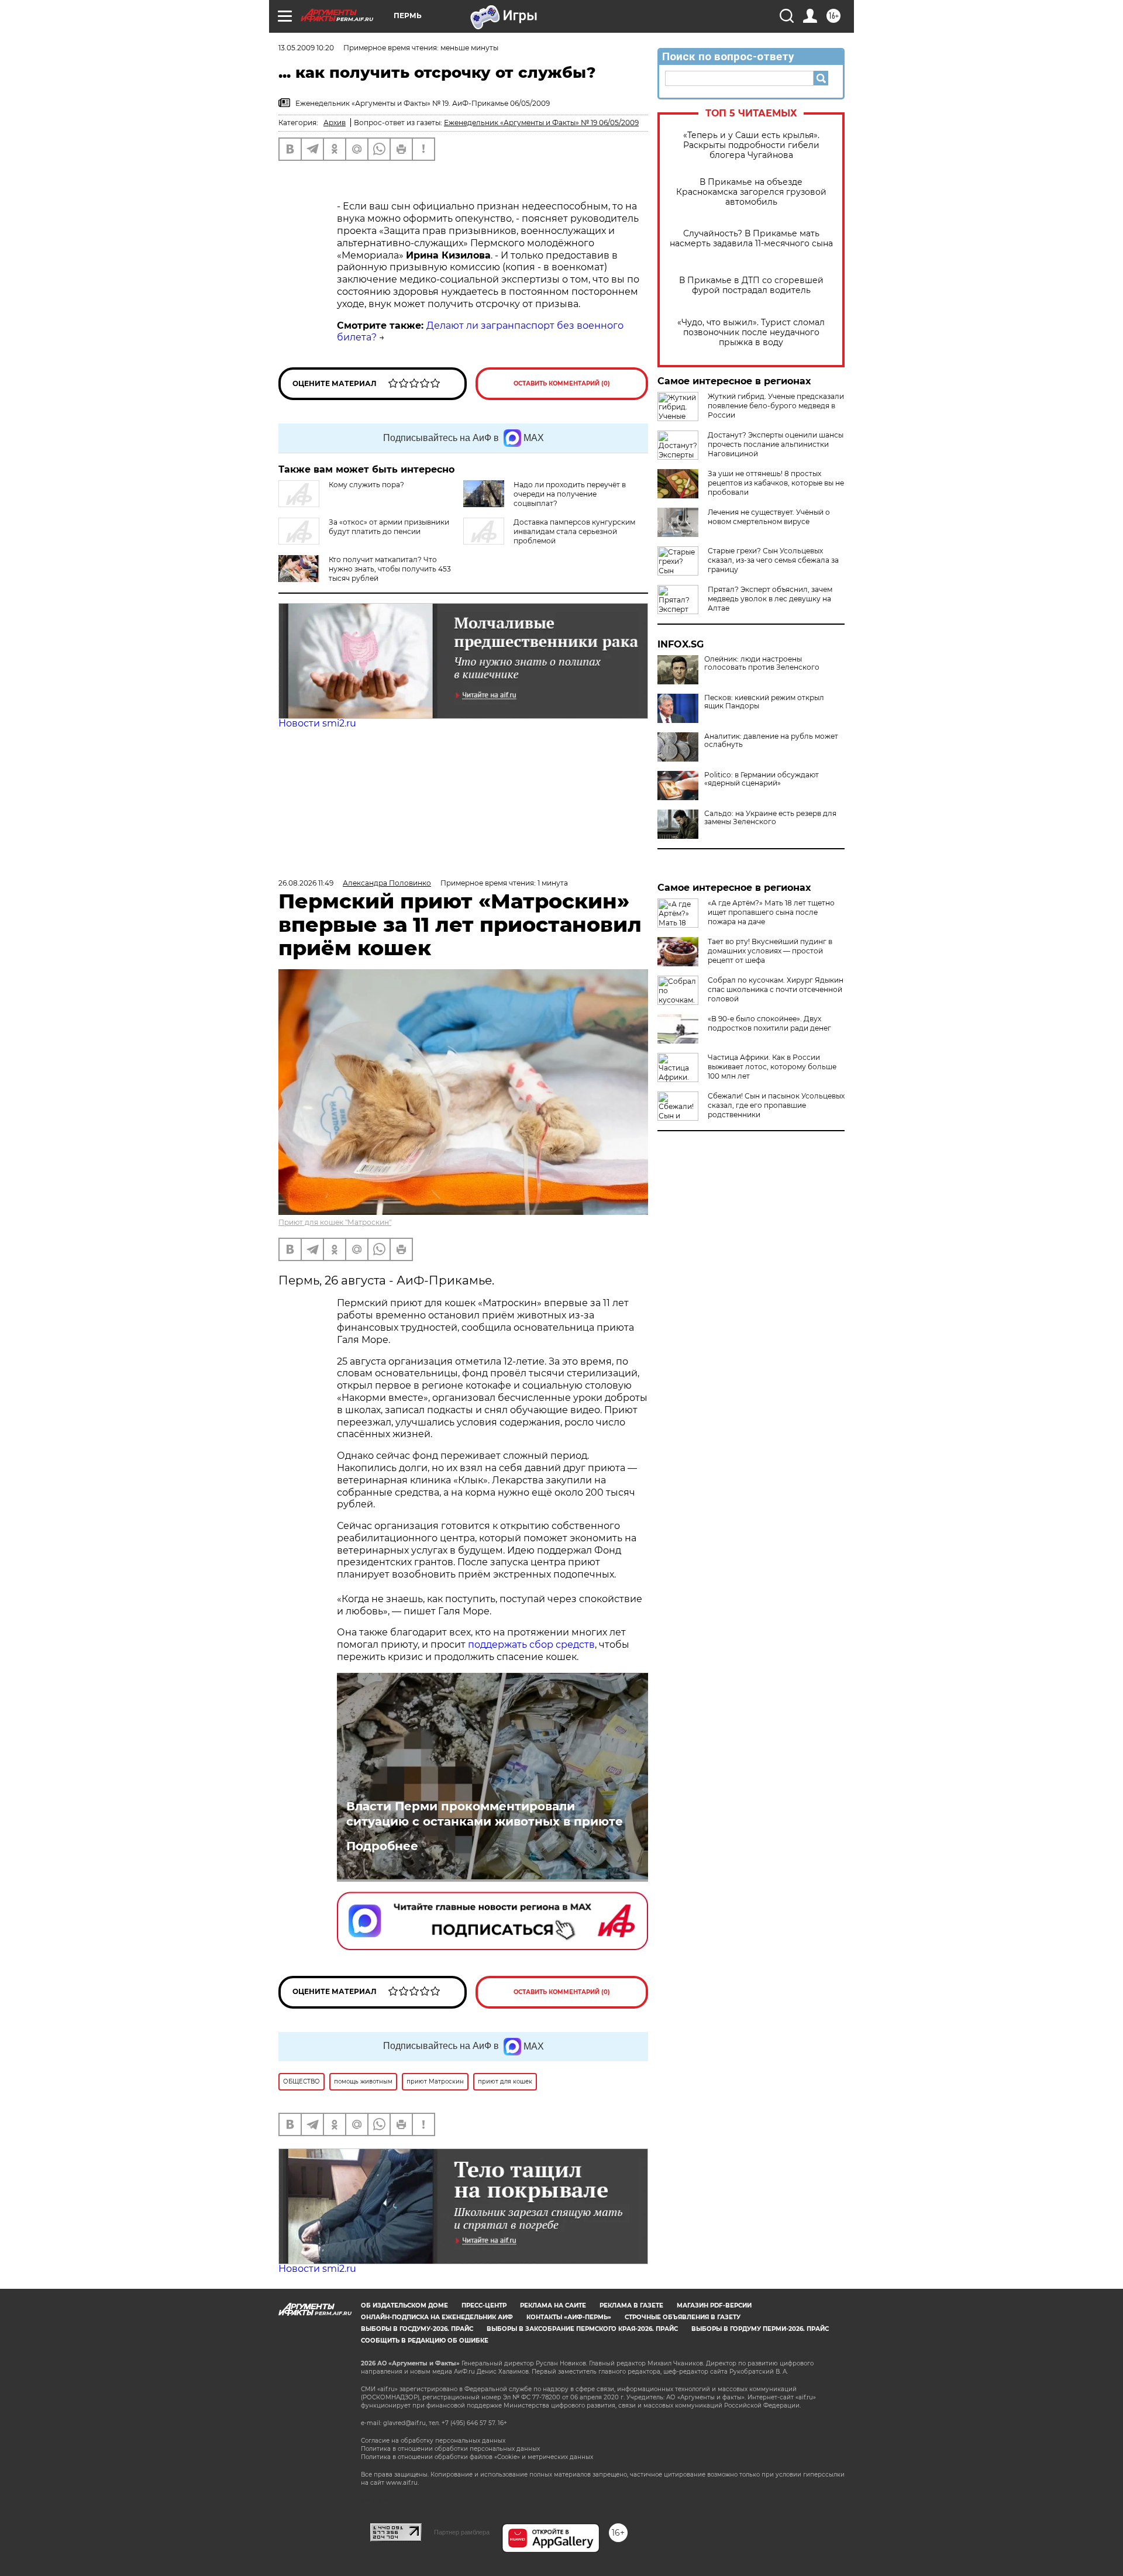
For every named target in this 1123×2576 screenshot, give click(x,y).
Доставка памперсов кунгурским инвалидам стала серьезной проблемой (574, 531)
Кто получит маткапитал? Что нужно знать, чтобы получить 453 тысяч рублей (390, 569)
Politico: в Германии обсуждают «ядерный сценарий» (762, 779)
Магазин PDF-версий (714, 2305)
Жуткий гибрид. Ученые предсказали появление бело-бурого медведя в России (776, 406)
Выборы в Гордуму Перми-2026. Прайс (760, 2329)
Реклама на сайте (553, 2305)
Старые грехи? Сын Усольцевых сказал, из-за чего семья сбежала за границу (773, 560)
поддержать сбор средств (531, 1645)
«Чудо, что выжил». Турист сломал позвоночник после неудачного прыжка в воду (751, 333)
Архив (335, 123)
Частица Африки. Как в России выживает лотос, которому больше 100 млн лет (772, 1067)
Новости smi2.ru (317, 723)
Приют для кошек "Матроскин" (335, 1222)
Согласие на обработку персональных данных (433, 2441)
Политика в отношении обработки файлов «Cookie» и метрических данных (477, 2457)
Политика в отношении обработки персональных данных (450, 2449)
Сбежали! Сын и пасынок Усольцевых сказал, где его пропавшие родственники (776, 1105)
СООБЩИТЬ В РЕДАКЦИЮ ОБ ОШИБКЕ (425, 2341)
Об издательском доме (404, 2305)
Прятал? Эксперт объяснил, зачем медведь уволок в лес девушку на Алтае (770, 599)
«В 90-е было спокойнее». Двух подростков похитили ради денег (769, 1023)
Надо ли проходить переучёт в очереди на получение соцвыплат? (570, 494)
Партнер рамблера (462, 2532)
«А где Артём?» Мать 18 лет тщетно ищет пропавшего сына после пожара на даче (771, 912)
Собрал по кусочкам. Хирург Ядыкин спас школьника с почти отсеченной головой (776, 989)
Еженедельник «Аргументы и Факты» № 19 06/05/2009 (541, 123)
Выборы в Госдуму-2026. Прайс (417, 2329)
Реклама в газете (631, 2305)
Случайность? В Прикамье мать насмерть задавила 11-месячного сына (751, 239)
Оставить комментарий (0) (562, 383)
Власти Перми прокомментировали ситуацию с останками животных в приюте (485, 1814)
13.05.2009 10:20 (306, 48)
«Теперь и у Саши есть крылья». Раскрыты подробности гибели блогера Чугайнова (751, 145)
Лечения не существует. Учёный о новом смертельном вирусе (769, 517)
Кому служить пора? (366, 485)
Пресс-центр (484, 2305)
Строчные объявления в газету (683, 2317)
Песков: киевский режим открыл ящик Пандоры (764, 702)
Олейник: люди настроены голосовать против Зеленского (762, 663)
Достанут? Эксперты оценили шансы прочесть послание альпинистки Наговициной (776, 444)
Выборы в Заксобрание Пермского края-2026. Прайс (582, 2329)
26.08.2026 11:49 (306, 883)
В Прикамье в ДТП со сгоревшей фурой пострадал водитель (751, 285)
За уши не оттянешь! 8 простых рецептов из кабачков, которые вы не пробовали (776, 483)
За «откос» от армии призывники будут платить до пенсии (389, 527)
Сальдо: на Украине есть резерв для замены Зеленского (770, 818)
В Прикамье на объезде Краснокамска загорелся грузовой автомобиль (751, 192)
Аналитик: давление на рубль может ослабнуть (771, 741)
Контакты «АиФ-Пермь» (569, 2317)
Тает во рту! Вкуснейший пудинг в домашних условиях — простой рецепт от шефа (770, 951)
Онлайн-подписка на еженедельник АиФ (437, 2317)
